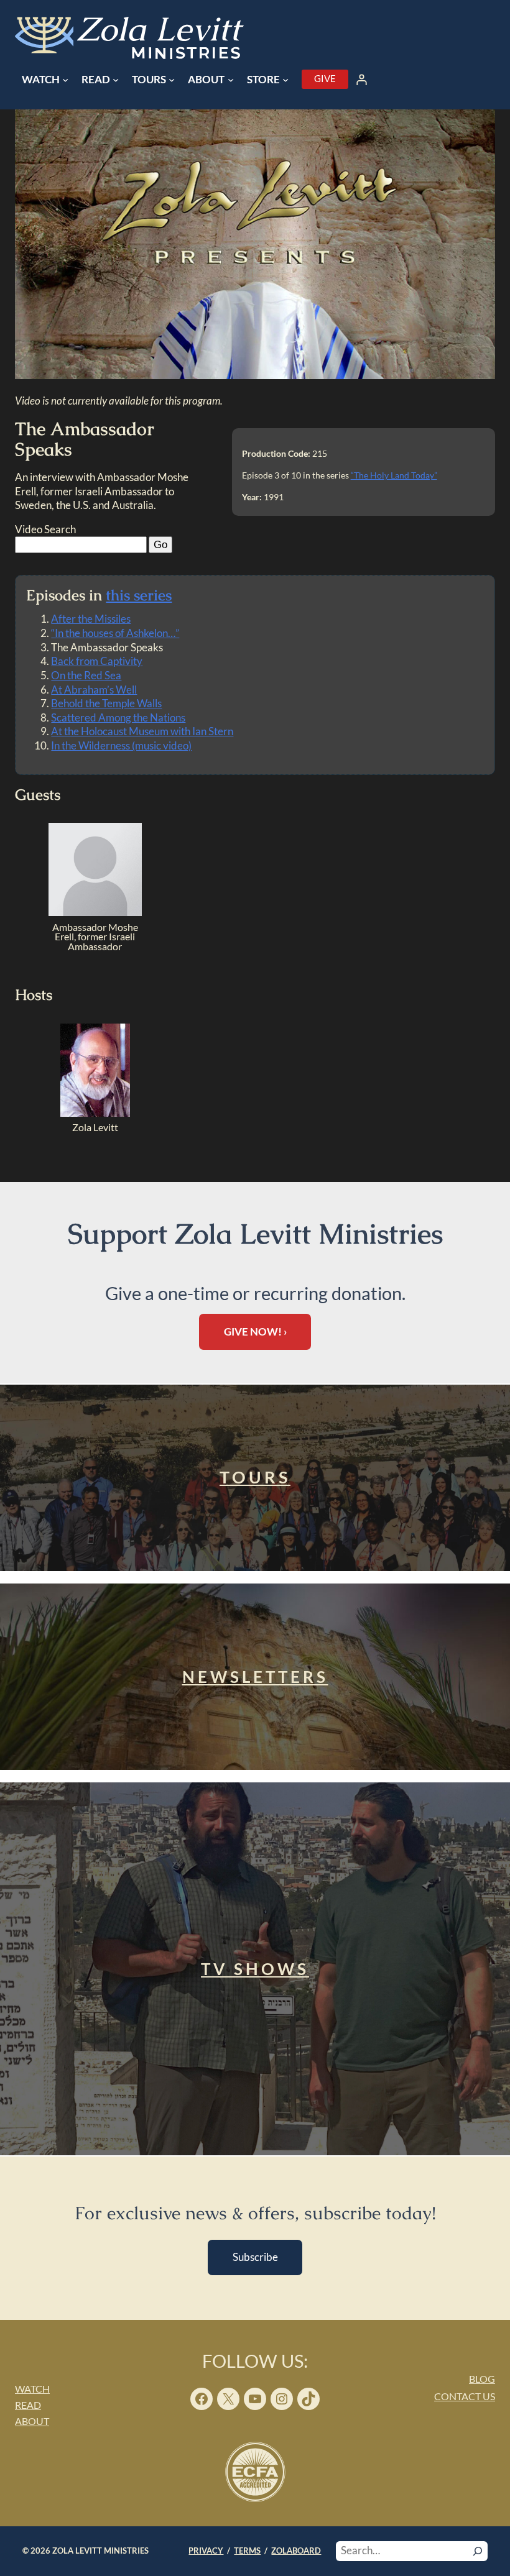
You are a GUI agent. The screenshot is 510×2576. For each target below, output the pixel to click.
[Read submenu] (116, 80)
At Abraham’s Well (94, 690)
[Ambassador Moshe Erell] (95, 912)
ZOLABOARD (296, 2551)
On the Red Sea (86, 675)
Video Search (45, 529)
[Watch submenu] (65, 80)
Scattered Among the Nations (118, 717)
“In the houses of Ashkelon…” (115, 633)
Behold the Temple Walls (106, 703)
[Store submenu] (285, 80)
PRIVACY (206, 2551)
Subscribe (255, 2257)
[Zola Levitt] (95, 1113)
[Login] (362, 80)
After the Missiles (91, 619)
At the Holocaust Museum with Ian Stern (142, 731)
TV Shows (255, 1969)
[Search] (478, 2551)
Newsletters (255, 1677)
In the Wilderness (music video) (121, 745)
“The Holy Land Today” (394, 475)
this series (139, 595)
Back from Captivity (97, 661)
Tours (255, 1477)
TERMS (247, 2551)
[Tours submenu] (172, 80)
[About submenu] (231, 80)
